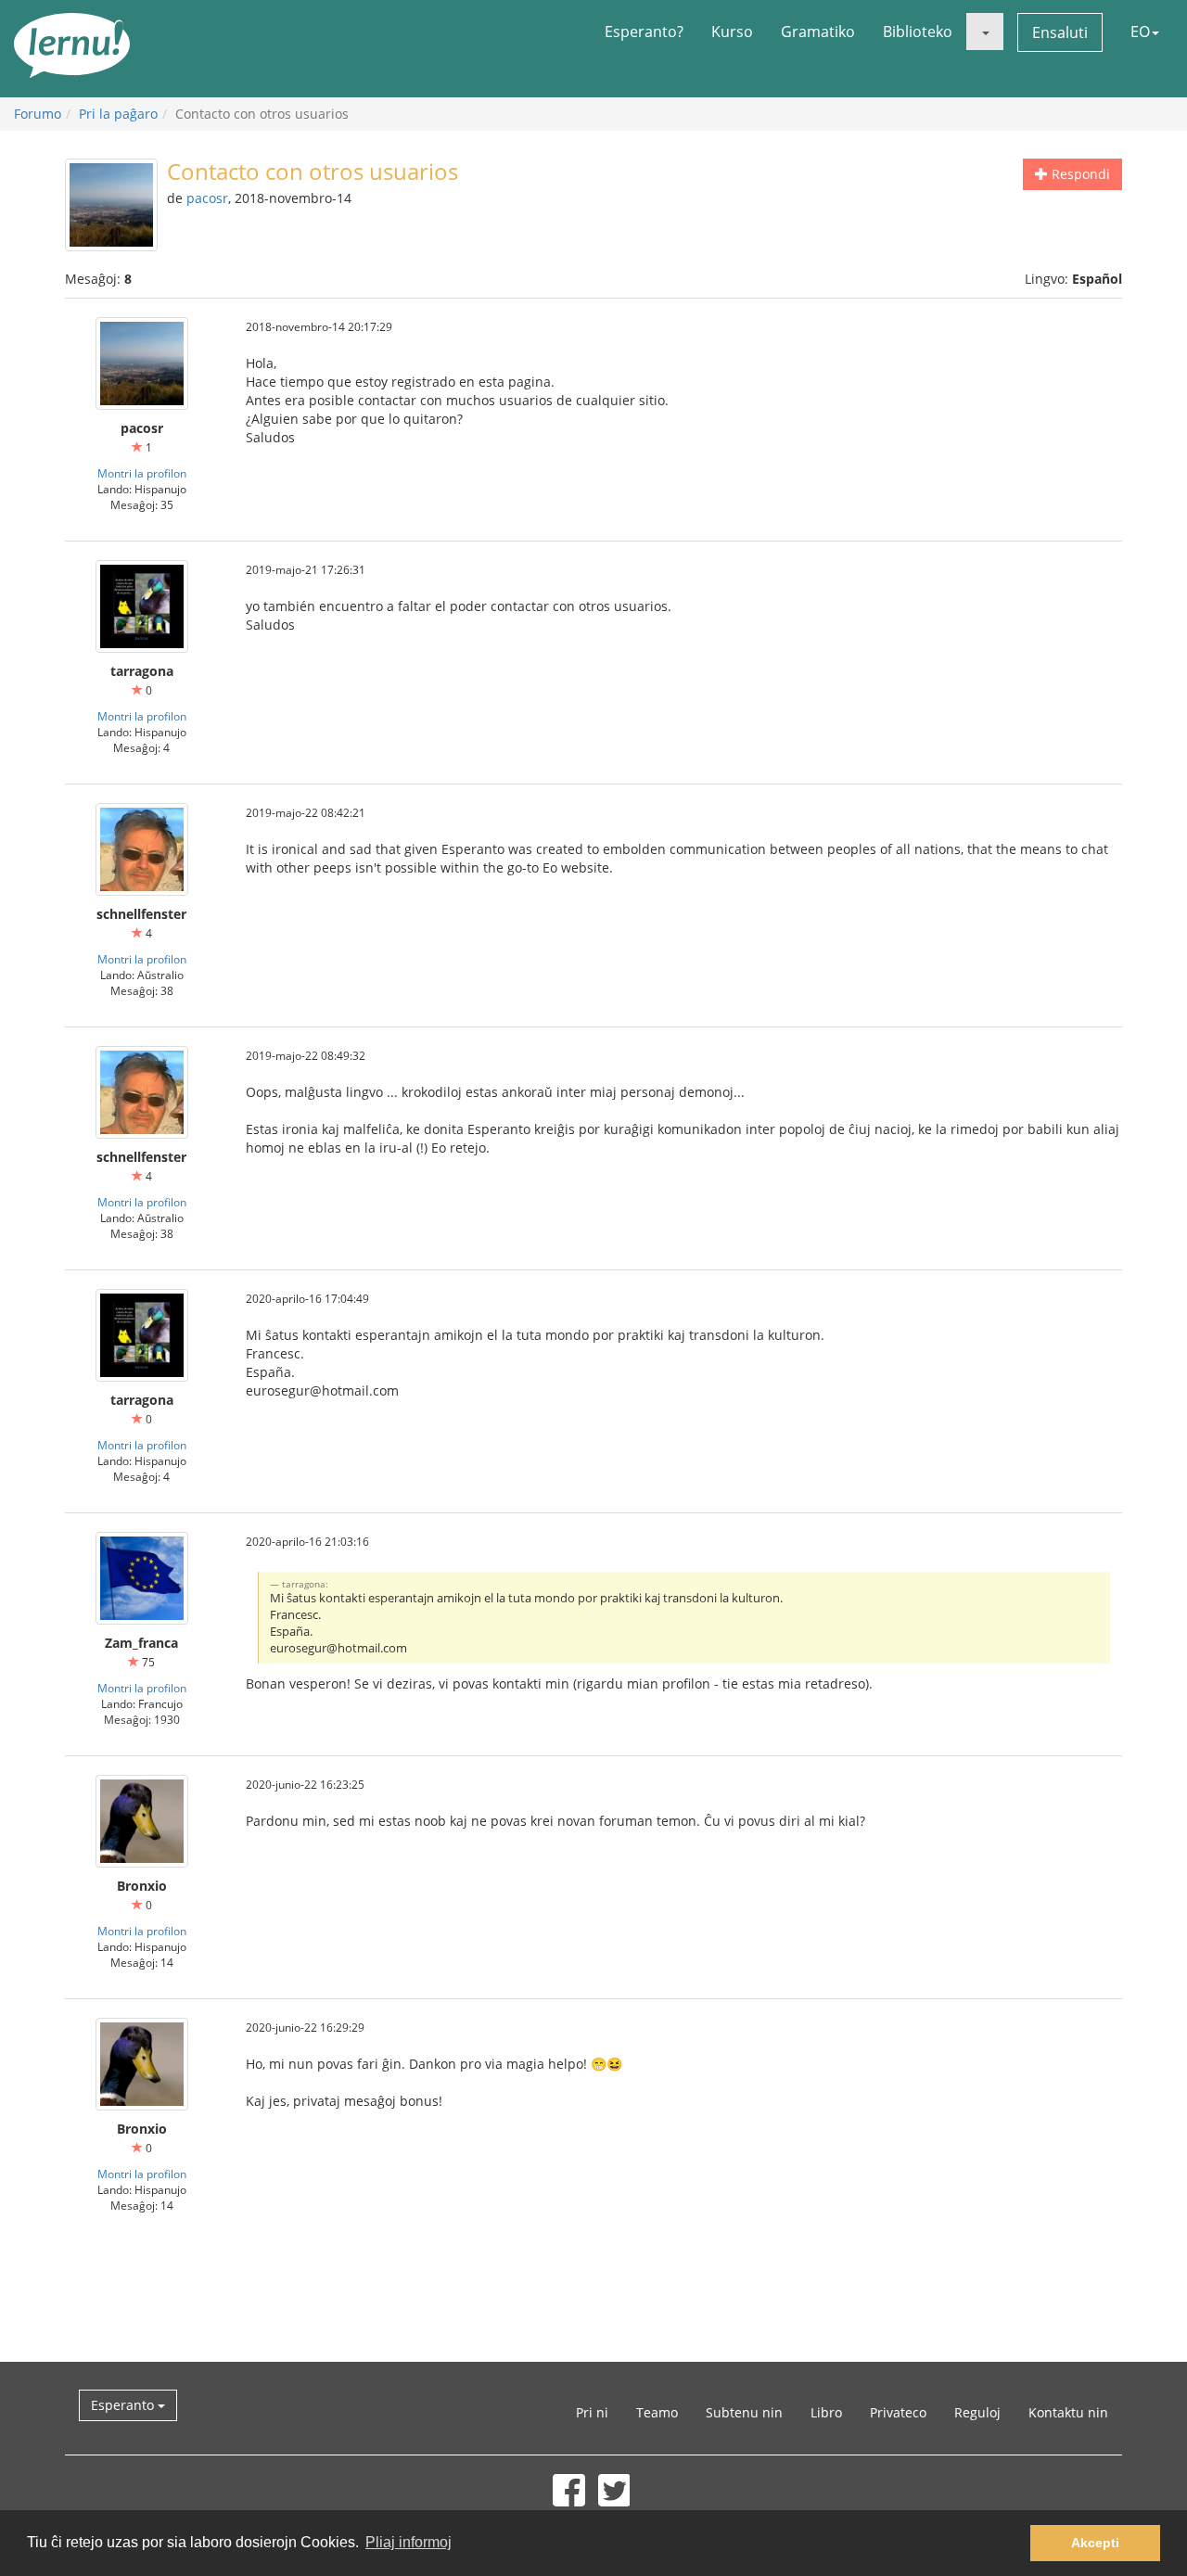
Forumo (38, 114)
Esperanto (124, 2405)
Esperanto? (644, 32)
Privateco (898, 2412)
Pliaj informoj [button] (408, 2542)
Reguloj (977, 2412)
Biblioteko (918, 32)
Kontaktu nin (1068, 2412)
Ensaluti (1060, 32)
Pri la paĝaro (118, 114)
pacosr (207, 198)
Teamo (657, 2412)
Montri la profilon (142, 473)
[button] (985, 32)
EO (1140, 32)
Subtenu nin (744, 2412)
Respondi (1079, 174)
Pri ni (592, 2412)
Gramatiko (818, 32)
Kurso (732, 32)
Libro (826, 2412)
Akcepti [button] (1095, 2543)
